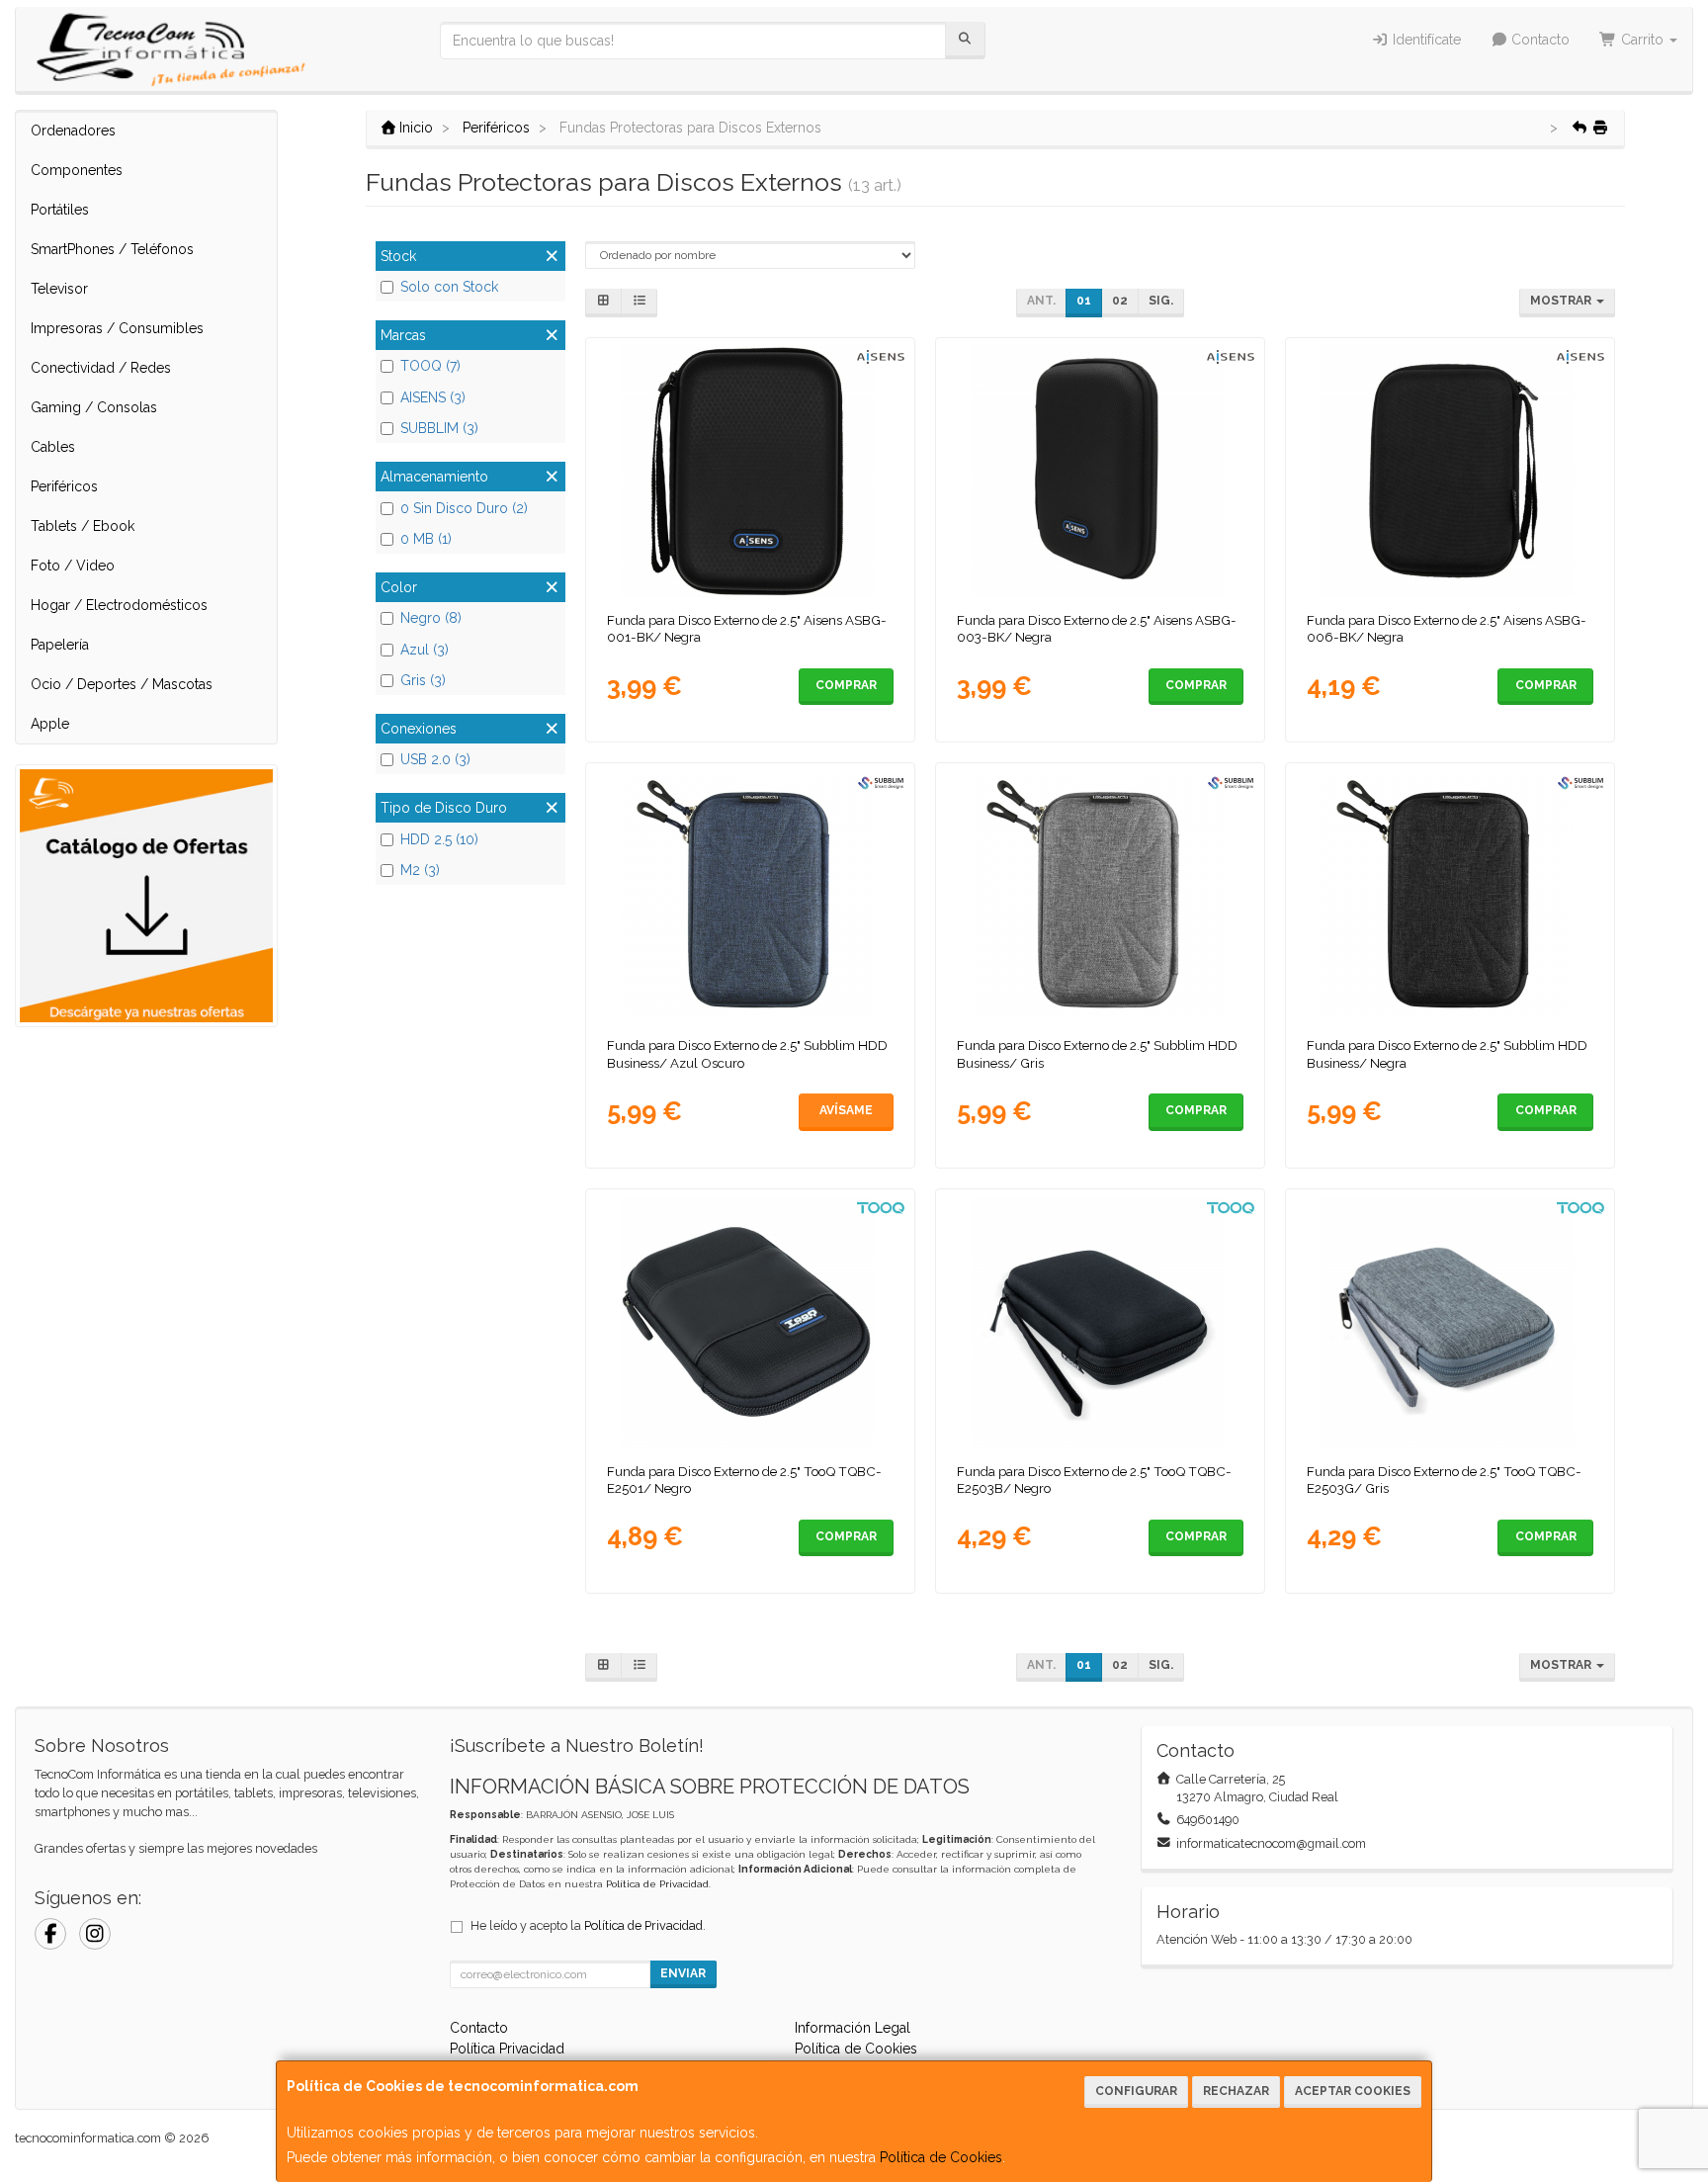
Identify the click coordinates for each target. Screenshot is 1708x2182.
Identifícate (1425, 40)
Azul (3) (425, 650)
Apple (50, 724)
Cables (53, 447)
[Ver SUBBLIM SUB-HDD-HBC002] (1101, 896)
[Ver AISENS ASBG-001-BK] (751, 471)
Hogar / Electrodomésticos (119, 605)
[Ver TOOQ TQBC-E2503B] (1101, 1322)
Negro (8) (431, 618)
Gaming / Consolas (94, 407)
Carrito (1642, 40)
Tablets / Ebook (83, 526)
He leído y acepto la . (588, 1925)
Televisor (59, 289)
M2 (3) (420, 870)
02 (1120, 301)
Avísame (846, 1110)
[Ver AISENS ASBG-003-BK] (1101, 471)
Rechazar (1236, 2091)
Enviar (683, 1973)
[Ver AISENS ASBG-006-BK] (1451, 471)
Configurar (1136, 2091)
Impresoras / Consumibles (117, 328)
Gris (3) (423, 680)
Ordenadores (73, 131)
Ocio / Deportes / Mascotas (122, 684)
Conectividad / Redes (101, 368)
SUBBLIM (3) (439, 428)
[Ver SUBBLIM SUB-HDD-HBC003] (751, 896)
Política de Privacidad (657, 1884)
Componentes (77, 170)
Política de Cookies (941, 2157)
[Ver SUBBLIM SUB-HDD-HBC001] (1451, 896)
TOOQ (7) (430, 366)
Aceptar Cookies (1353, 2091)
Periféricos (64, 486)
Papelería (60, 645)
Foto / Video (73, 566)
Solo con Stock (449, 287)
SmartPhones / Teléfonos (112, 249)
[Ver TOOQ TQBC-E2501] (751, 1322)
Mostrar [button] (1562, 301)
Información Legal (853, 2028)
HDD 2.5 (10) (439, 839)
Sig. (1161, 301)
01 (1084, 301)
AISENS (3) (433, 397)
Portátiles (60, 210)
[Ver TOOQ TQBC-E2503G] (1451, 1322)
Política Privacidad (507, 2049)
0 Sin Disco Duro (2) (464, 508)
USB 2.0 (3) (435, 759)
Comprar (846, 685)
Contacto (1538, 40)
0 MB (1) (426, 539)
